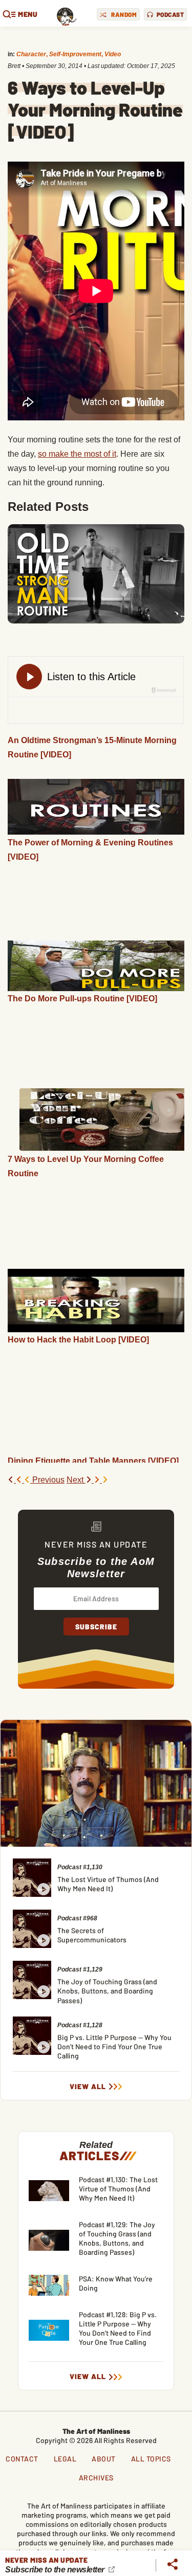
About (104, 2459)
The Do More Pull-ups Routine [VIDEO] (82, 999)
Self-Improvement (75, 54)
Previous (47, 1480)
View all (88, 2087)
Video (113, 54)
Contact (22, 2459)
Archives (96, 2478)
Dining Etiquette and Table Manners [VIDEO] (93, 1461)
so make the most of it (77, 454)
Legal (65, 2459)
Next (76, 1480)
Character (31, 54)
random (124, 14)
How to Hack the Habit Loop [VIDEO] (78, 1340)
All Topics (151, 2459)
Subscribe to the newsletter (56, 2570)
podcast (170, 14)
